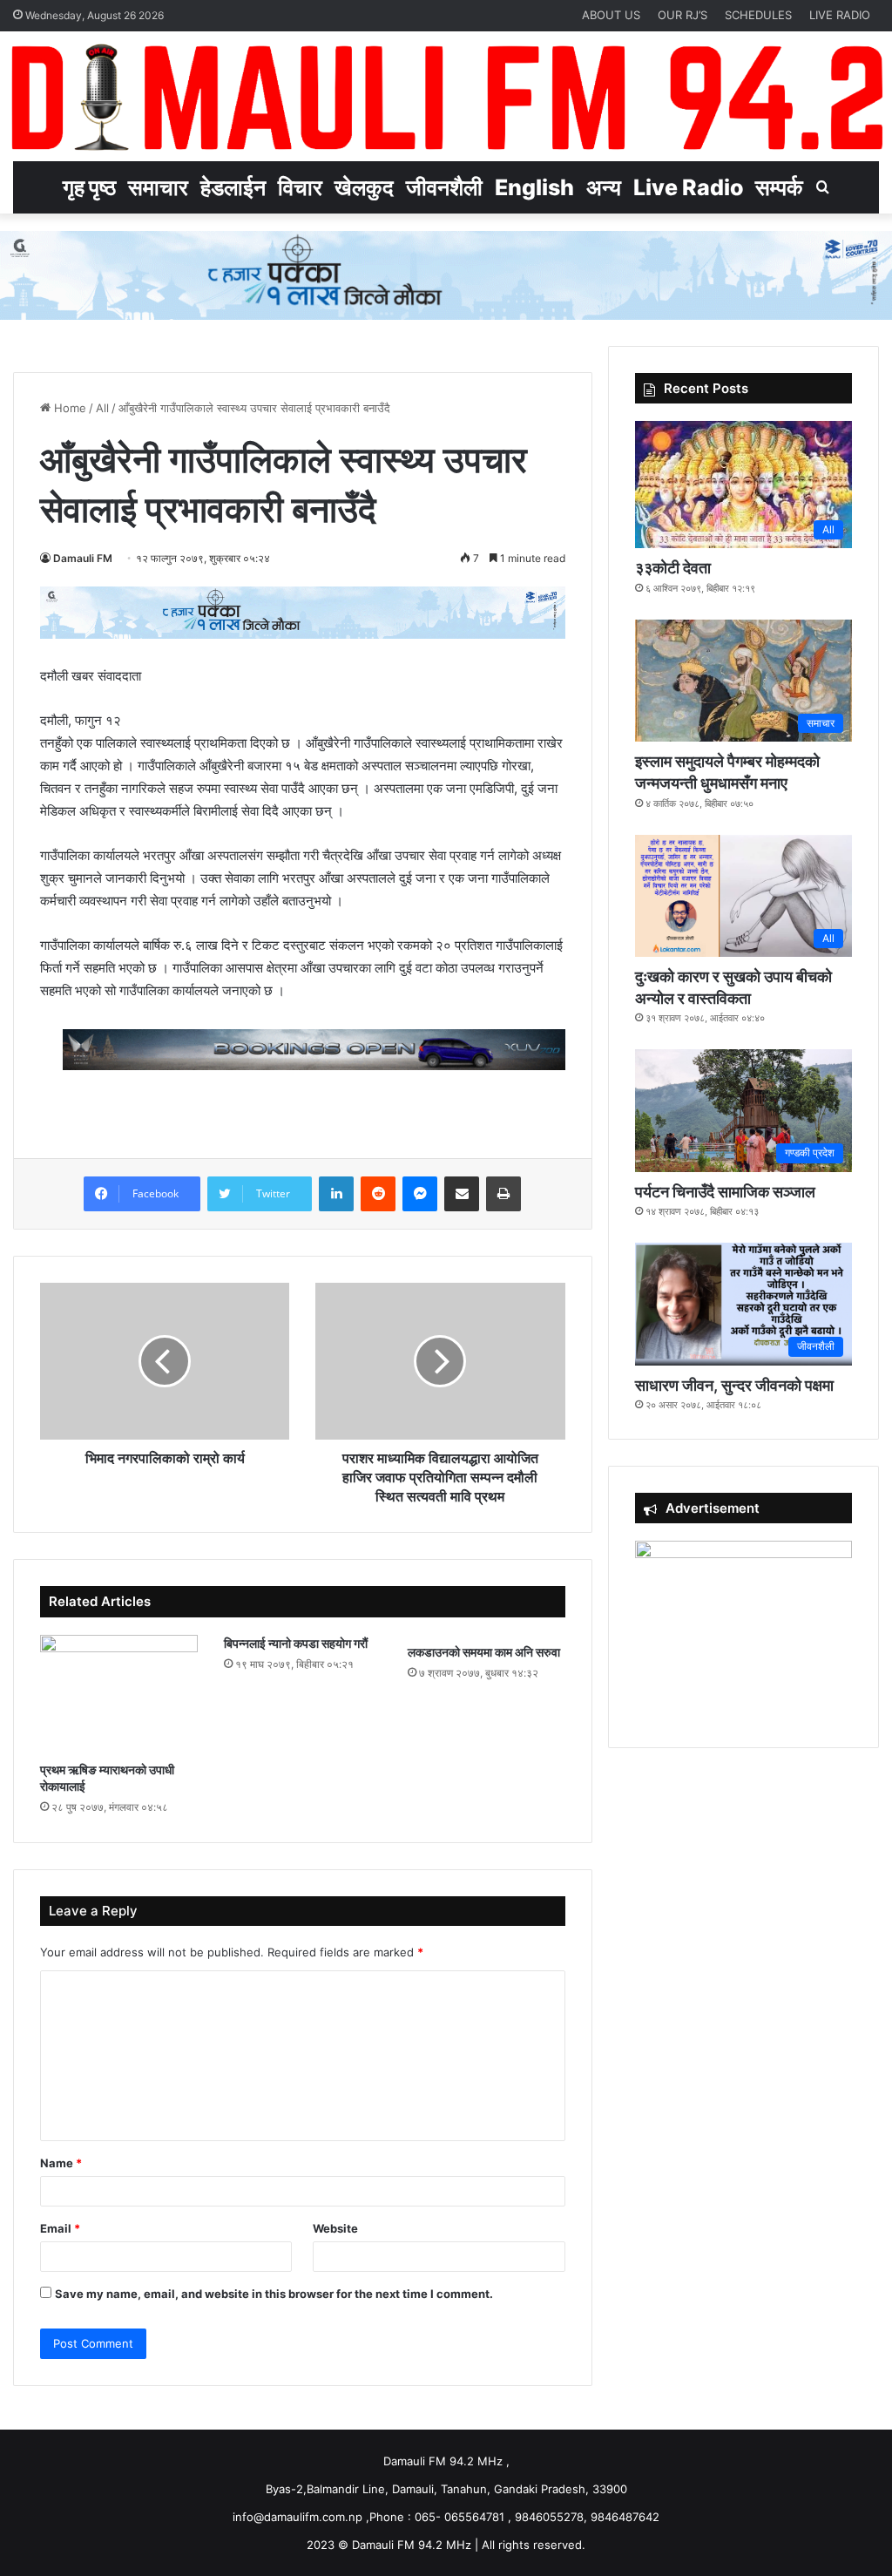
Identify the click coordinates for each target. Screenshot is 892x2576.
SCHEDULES (758, 15)
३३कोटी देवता (673, 568)
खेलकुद (364, 187)
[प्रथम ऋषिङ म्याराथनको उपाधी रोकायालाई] (119, 1694)
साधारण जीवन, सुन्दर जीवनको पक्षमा (734, 1385)
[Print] (503, 1194)
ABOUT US (611, 15)
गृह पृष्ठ (89, 187)
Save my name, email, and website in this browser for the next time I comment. (274, 2294)
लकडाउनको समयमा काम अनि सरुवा (484, 1652)
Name (61, 2163)
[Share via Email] (462, 1194)
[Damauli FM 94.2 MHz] (446, 96)
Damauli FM (83, 558)
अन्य (604, 187)
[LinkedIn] (336, 1194)
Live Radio (688, 187)
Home (68, 408)
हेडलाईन (233, 187)
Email (60, 2228)
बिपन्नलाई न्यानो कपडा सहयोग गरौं (296, 1643)
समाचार (158, 187)
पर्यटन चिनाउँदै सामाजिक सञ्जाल (725, 1192)
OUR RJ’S (683, 15)
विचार (300, 187)
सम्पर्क (779, 187)
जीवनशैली (444, 187)
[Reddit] (378, 1194)
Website (335, 2228)
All (102, 408)
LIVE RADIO (840, 15)
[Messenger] (420, 1194)
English (534, 187)
